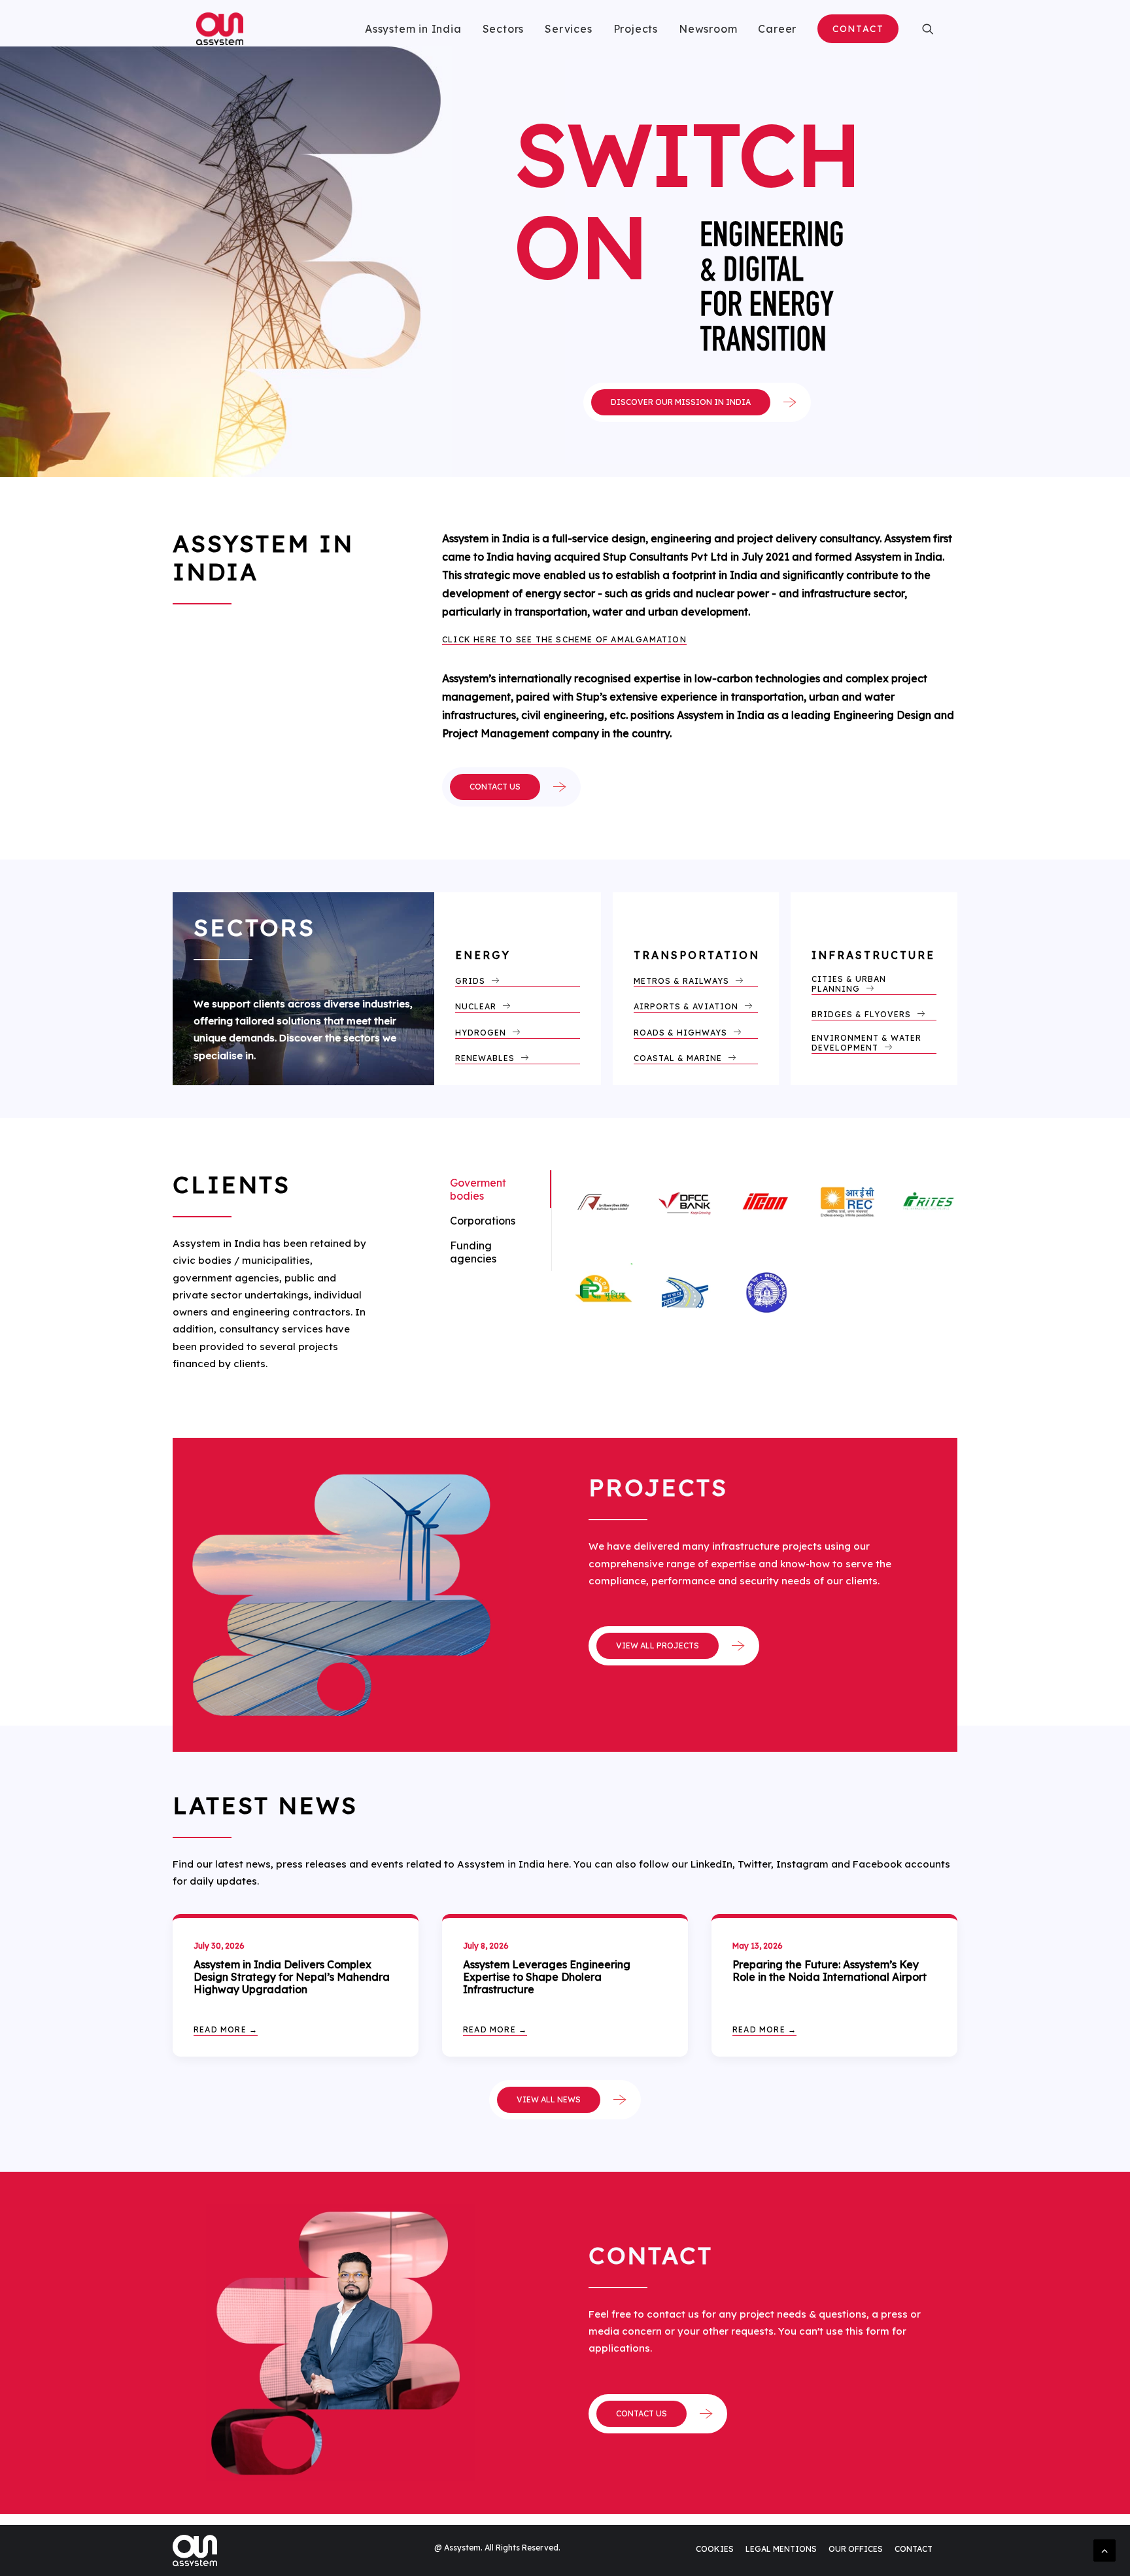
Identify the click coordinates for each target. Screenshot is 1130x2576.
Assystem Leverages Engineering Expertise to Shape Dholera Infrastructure (547, 1977)
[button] (928, 29)
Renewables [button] (485, 1058)
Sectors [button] (504, 29)
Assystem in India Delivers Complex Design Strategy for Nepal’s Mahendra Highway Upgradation (292, 1977)
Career (777, 29)
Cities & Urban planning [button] (850, 984)
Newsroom (708, 29)
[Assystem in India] (220, 29)
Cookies (715, 2549)
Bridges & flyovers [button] (861, 1014)
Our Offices (856, 2549)
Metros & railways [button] (681, 981)
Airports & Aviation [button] (686, 1006)
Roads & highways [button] (680, 1033)
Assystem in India (413, 29)
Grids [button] (470, 981)
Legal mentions (781, 2549)
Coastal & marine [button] (678, 1058)
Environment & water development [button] (868, 1043)
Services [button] (568, 29)
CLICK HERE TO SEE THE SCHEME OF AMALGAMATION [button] (564, 639)
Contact (914, 2549)
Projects (636, 29)
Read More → (226, 2029)
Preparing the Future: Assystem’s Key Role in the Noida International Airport (830, 1971)
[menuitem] (413, 29)
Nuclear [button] (476, 1006)
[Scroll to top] (1104, 2549)
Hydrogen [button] (481, 1033)
